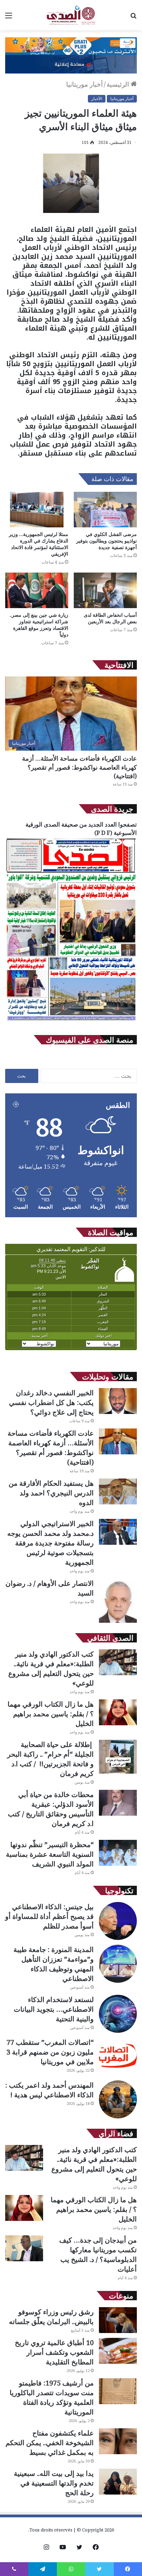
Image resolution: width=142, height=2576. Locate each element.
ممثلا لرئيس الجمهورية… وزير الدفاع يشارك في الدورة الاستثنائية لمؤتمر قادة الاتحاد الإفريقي (39, 544)
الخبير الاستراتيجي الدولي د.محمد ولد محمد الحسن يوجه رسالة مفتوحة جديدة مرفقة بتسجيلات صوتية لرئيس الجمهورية (50, 1543)
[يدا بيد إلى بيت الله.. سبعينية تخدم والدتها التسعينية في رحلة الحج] (118, 2482)
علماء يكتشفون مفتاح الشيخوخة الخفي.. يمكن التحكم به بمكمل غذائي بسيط (50, 2443)
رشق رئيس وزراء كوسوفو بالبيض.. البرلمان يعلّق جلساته (51, 2317)
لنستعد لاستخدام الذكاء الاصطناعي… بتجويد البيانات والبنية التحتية (54, 2009)
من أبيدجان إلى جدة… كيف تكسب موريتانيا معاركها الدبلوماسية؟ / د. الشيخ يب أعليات (98, 2255)
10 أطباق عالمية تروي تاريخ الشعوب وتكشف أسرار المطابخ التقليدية (54, 2352)
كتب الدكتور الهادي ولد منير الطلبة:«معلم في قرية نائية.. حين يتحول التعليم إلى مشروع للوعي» (51, 1668)
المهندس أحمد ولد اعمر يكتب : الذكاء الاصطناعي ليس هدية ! (49, 2090)
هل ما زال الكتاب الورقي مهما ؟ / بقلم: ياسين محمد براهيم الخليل (51, 1714)
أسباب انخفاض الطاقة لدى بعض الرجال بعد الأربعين (110, 618)
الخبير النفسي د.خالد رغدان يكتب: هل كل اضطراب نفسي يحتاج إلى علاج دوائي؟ (51, 1402)
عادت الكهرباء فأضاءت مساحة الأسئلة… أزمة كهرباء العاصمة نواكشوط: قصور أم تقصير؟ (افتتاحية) (79, 767)
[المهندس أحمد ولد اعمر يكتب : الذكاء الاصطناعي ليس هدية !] (118, 2099)
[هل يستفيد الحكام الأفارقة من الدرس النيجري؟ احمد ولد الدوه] (118, 1491)
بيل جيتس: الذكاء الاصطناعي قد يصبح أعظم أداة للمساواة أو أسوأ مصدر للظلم (49, 1916)
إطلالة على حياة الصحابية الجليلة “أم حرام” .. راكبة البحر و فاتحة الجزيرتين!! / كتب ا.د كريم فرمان (50, 1759)
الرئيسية (119, 84)
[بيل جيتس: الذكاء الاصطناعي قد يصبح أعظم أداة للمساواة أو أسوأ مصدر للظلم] (118, 1921)
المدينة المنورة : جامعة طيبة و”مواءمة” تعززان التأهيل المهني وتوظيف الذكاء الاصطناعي (54, 1964)
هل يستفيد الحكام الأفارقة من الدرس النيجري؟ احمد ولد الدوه (51, 1493)
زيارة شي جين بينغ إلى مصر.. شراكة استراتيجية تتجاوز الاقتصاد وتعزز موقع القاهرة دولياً (39, 625)
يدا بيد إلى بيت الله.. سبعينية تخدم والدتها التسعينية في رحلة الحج (54, 2483)
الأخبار (97, 99)
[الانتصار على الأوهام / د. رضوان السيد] (118, 1601)
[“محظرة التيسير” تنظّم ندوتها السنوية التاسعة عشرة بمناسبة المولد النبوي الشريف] (118, 1853)
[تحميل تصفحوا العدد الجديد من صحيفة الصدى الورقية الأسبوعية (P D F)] (71, 1021)
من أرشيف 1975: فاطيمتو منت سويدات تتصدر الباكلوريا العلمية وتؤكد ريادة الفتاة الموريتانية (52, 2397)
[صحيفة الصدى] (71, 15)
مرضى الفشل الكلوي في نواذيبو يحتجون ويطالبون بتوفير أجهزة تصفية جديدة (106, 541)
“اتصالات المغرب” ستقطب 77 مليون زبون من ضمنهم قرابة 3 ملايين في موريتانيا (50, 2052)
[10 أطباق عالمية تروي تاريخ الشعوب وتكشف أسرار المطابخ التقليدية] (118, 2351)
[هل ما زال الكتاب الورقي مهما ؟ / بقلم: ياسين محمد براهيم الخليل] (118, 1712)
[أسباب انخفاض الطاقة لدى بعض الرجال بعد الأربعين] (105, 590)
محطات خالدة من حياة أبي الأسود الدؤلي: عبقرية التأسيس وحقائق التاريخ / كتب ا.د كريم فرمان (51, 1809)
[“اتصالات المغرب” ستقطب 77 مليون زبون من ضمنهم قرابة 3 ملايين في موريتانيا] (118, 2057)
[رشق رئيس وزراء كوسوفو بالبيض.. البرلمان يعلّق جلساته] (118, 2320)
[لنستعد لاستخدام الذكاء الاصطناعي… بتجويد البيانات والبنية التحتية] (118, 2014)
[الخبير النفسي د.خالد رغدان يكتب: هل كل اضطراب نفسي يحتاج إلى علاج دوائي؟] (118, 1401)
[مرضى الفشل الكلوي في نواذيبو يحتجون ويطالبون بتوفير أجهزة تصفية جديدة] (105, 510)
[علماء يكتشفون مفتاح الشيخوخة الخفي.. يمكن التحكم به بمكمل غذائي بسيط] (118, 2441)
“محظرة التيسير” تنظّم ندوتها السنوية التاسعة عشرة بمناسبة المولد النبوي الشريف (50, 1854)
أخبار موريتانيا (84, 84)
